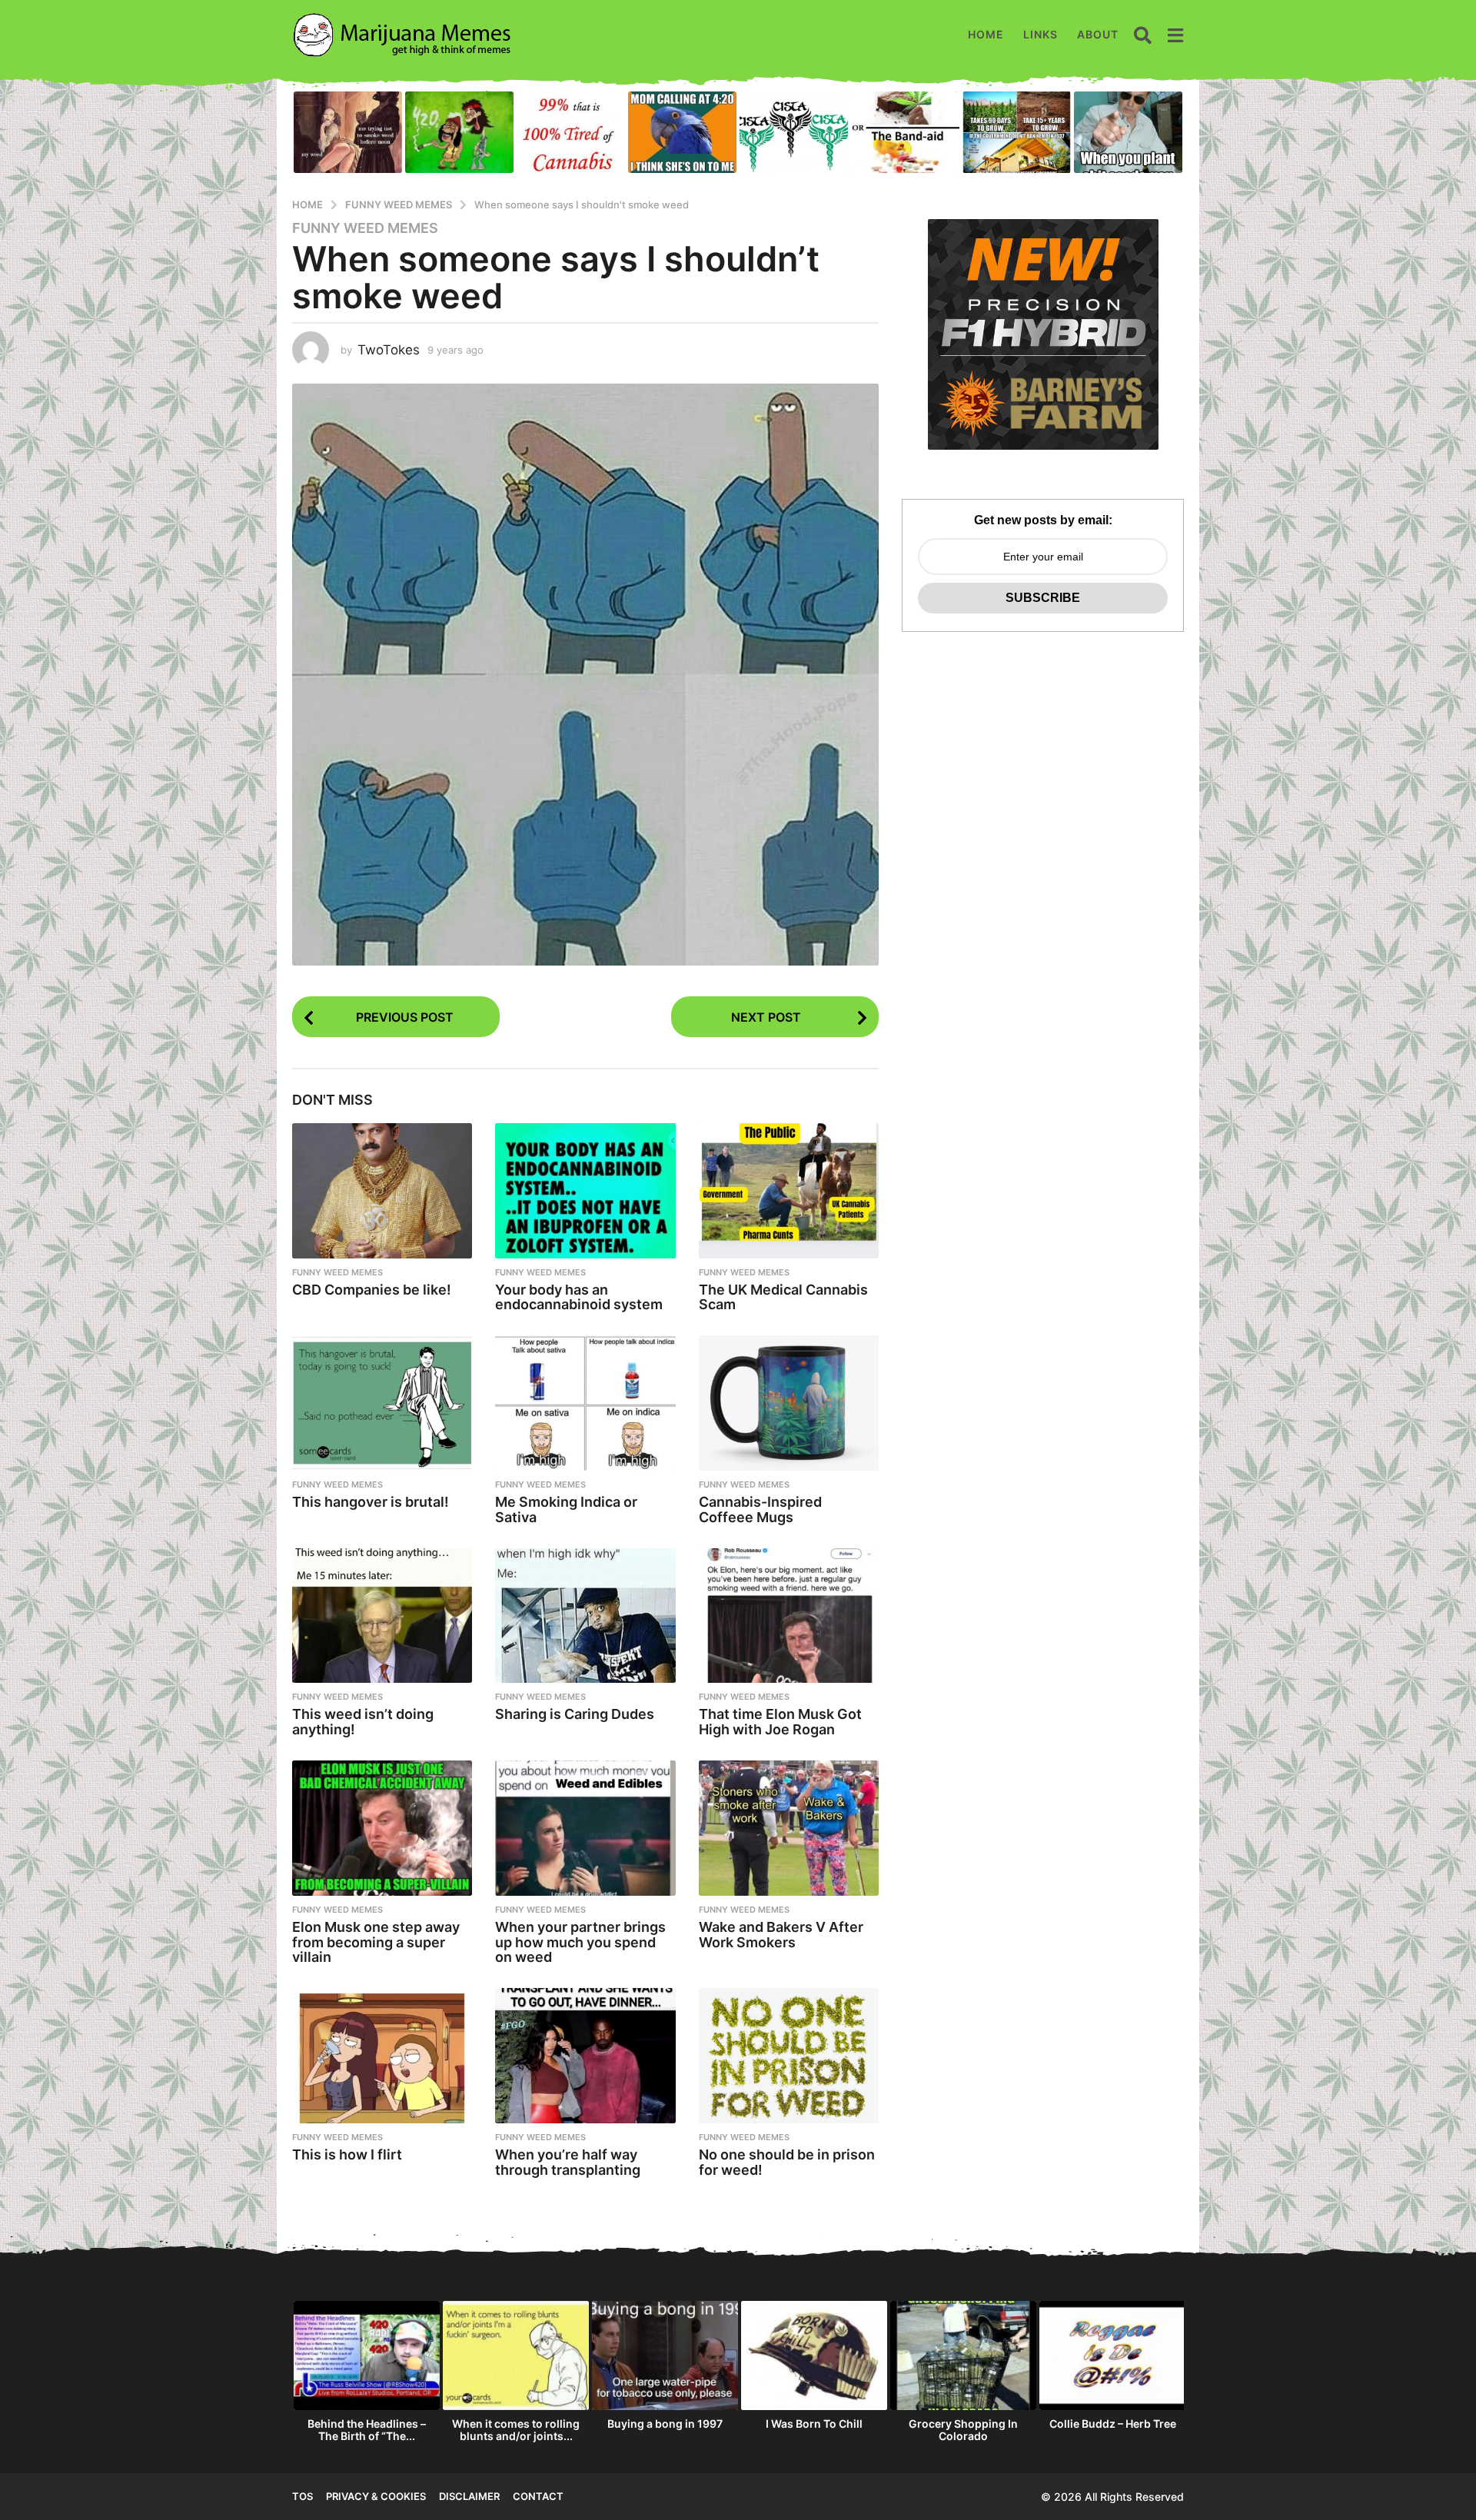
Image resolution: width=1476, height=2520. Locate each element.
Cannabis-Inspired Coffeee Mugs (760, 1509)
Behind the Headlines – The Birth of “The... (367, 2430)
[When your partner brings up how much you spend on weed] (585, 1828)
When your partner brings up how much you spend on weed (580, 1942)
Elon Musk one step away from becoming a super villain (376, 1942)
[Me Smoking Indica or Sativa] (585, 1403)
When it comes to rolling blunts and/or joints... (516, 2430)
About (1098, 34)
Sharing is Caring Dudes (575, 1714)
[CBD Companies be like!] (382, 1191)
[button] (1143, 35)
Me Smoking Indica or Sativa (566, 1509)
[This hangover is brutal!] (382, 1403)
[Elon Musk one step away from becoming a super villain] (382, 1828)
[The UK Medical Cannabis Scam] (789, 1191)
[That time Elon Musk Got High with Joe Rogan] (789, 1616)
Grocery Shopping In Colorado (963, 2430)
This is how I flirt (347, 2154)
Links (1041, 34)
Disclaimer (469, 2496)
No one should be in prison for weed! (787, 2162)
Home (986, 34)
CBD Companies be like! (372, 1290)
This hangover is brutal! (371, 1502)
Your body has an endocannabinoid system (579, 1297)
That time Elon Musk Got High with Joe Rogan (780, 1722)
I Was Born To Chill (814, 2424)
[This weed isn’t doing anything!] (382, 1616)
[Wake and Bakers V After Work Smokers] (789, 1828)
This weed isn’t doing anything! (363, 1722)
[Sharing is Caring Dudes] (585, 1616)
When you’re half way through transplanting (568, 2162)
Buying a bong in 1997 (665, 2424)
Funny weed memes (365, 228)
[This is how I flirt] (382, 2056)
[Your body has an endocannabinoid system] (585, 1191)
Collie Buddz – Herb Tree (1113, 2424)
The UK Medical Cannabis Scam (783, 1297)
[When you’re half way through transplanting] (585, 2056)
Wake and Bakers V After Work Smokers (781, 1935)
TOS (303, 2496)
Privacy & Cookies (376, 2496)
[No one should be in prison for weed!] (789, 2056)
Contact (538, 2496)
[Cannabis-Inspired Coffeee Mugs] (789, 1403)
